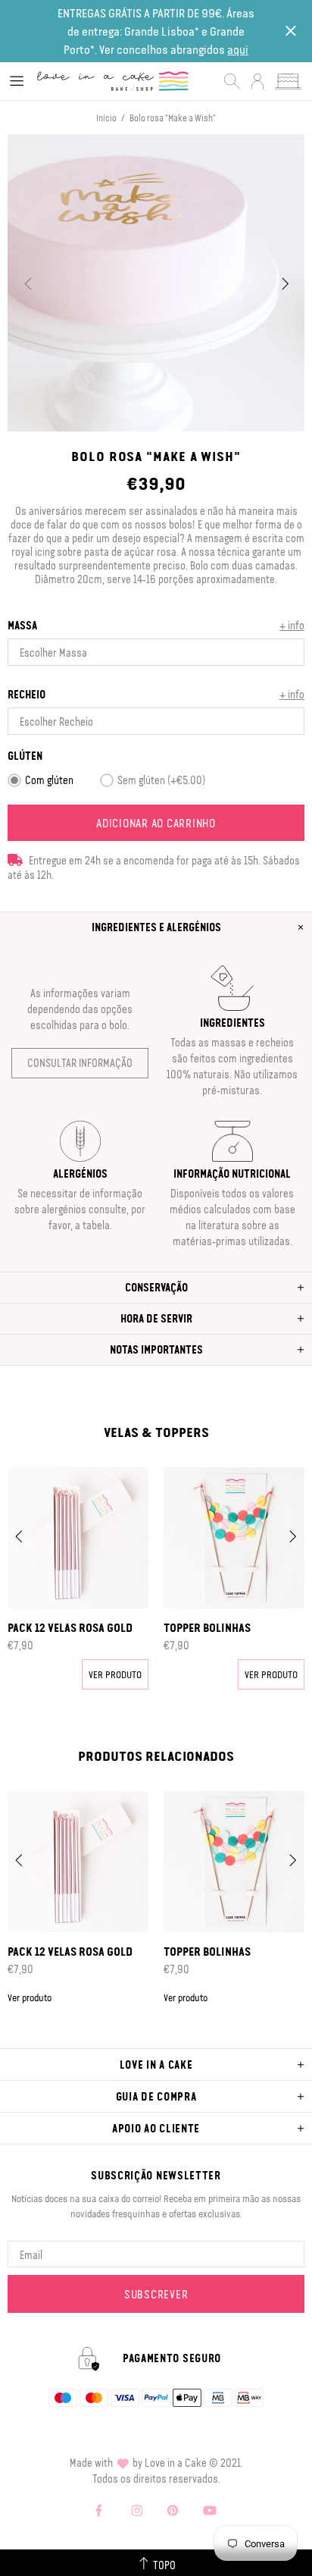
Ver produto (115, 1674)
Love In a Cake (113, 81)
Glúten (25, 756)
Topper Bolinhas (207, 1627)
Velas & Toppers (156, 1432)
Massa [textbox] (22, 625)
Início (106, 118)
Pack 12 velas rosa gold (70, 1627)
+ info (292, 625)
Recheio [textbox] (27, 694)
